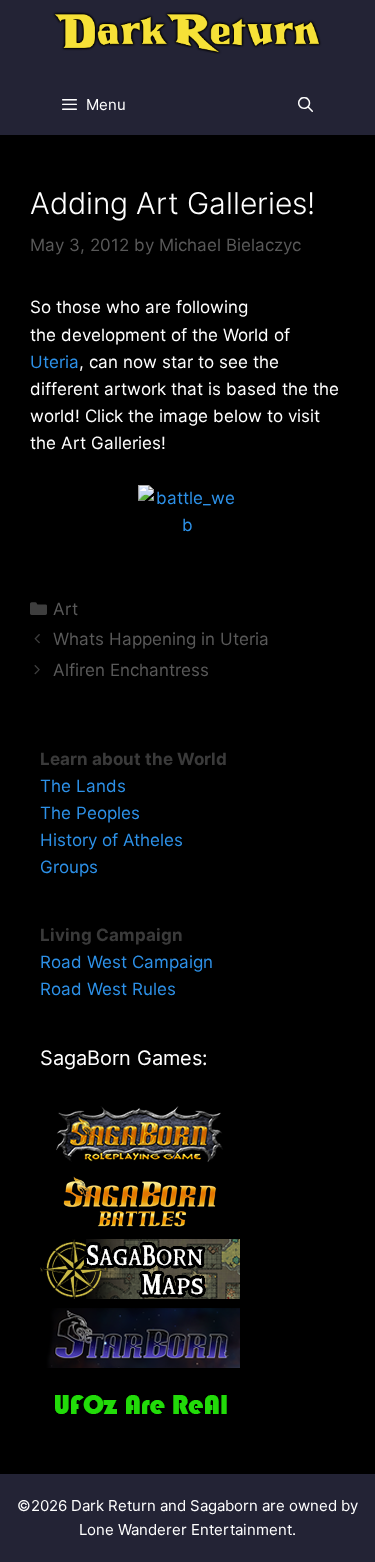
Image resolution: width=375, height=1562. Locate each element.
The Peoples (90, 813)
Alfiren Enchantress (131, 670)
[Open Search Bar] (305, 105)
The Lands (83, 786)
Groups (69, 867)
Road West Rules (108, 989)
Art (65, 609)
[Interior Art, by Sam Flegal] (187, 522)
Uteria (54, 362)
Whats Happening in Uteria (161, 639)
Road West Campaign (126, 962)
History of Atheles (111, 840)
